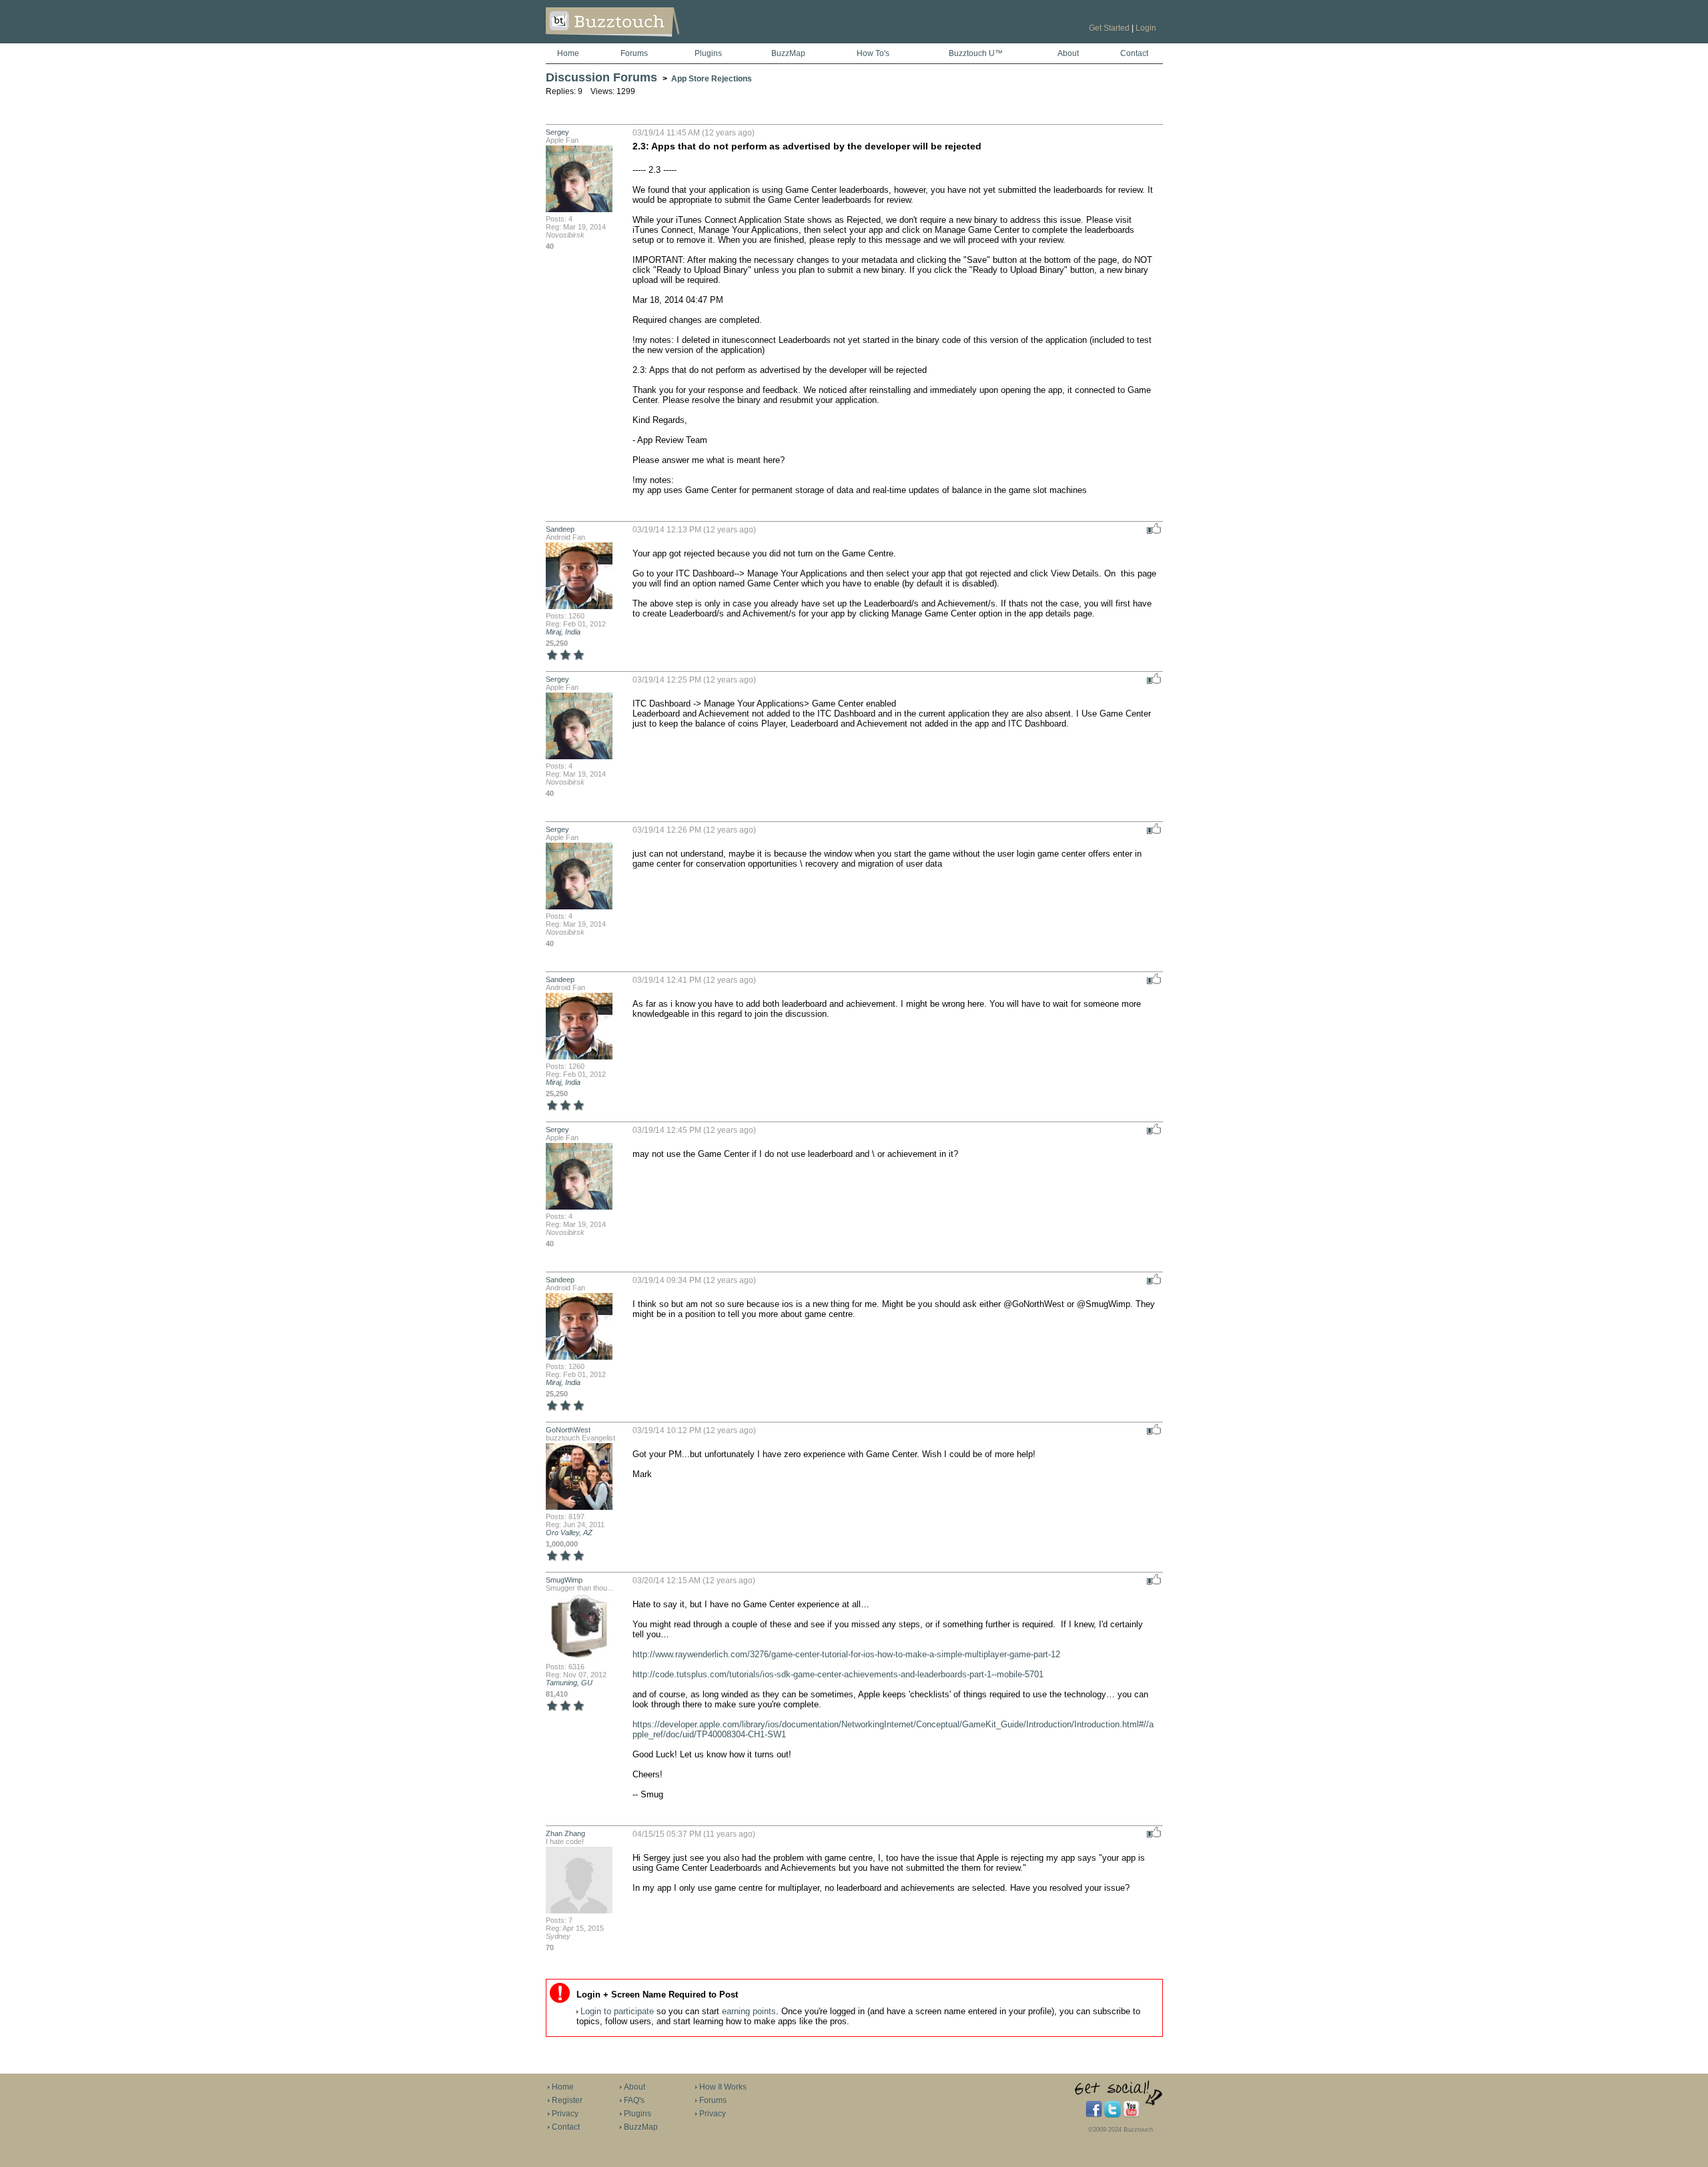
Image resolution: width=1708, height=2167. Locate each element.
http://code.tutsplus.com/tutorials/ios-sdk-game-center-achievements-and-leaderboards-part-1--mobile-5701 (838, 1674)
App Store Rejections (712, 79)
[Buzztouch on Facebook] (1094, 2115)
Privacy (565, 2114)
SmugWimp (564, 1580)
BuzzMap (788, 53)
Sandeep (560, 529)
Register (567, 2100)
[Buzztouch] (646, 41)
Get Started (1109, 28)
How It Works (723, 2087)
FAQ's (634, 2100)
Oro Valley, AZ (569, 1533)
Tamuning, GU (569, 1683)
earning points (749, 2011)
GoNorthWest (568, 1430)
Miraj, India (563, 632)
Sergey (557, 132)
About (1068, 53)
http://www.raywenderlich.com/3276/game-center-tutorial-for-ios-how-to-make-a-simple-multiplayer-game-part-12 (846, 1654)
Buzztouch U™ (976, 53)
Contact (1134, 53)
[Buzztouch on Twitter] (1113, 2115)
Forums (634, 53)
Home (568, 53)
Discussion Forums (601, 77)
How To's (873, 53)
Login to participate (617, 2011)
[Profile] (579, 211)
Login (1146, 28)
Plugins (708, 53)
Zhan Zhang (565, 1833)
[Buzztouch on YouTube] (1131, 2115)
